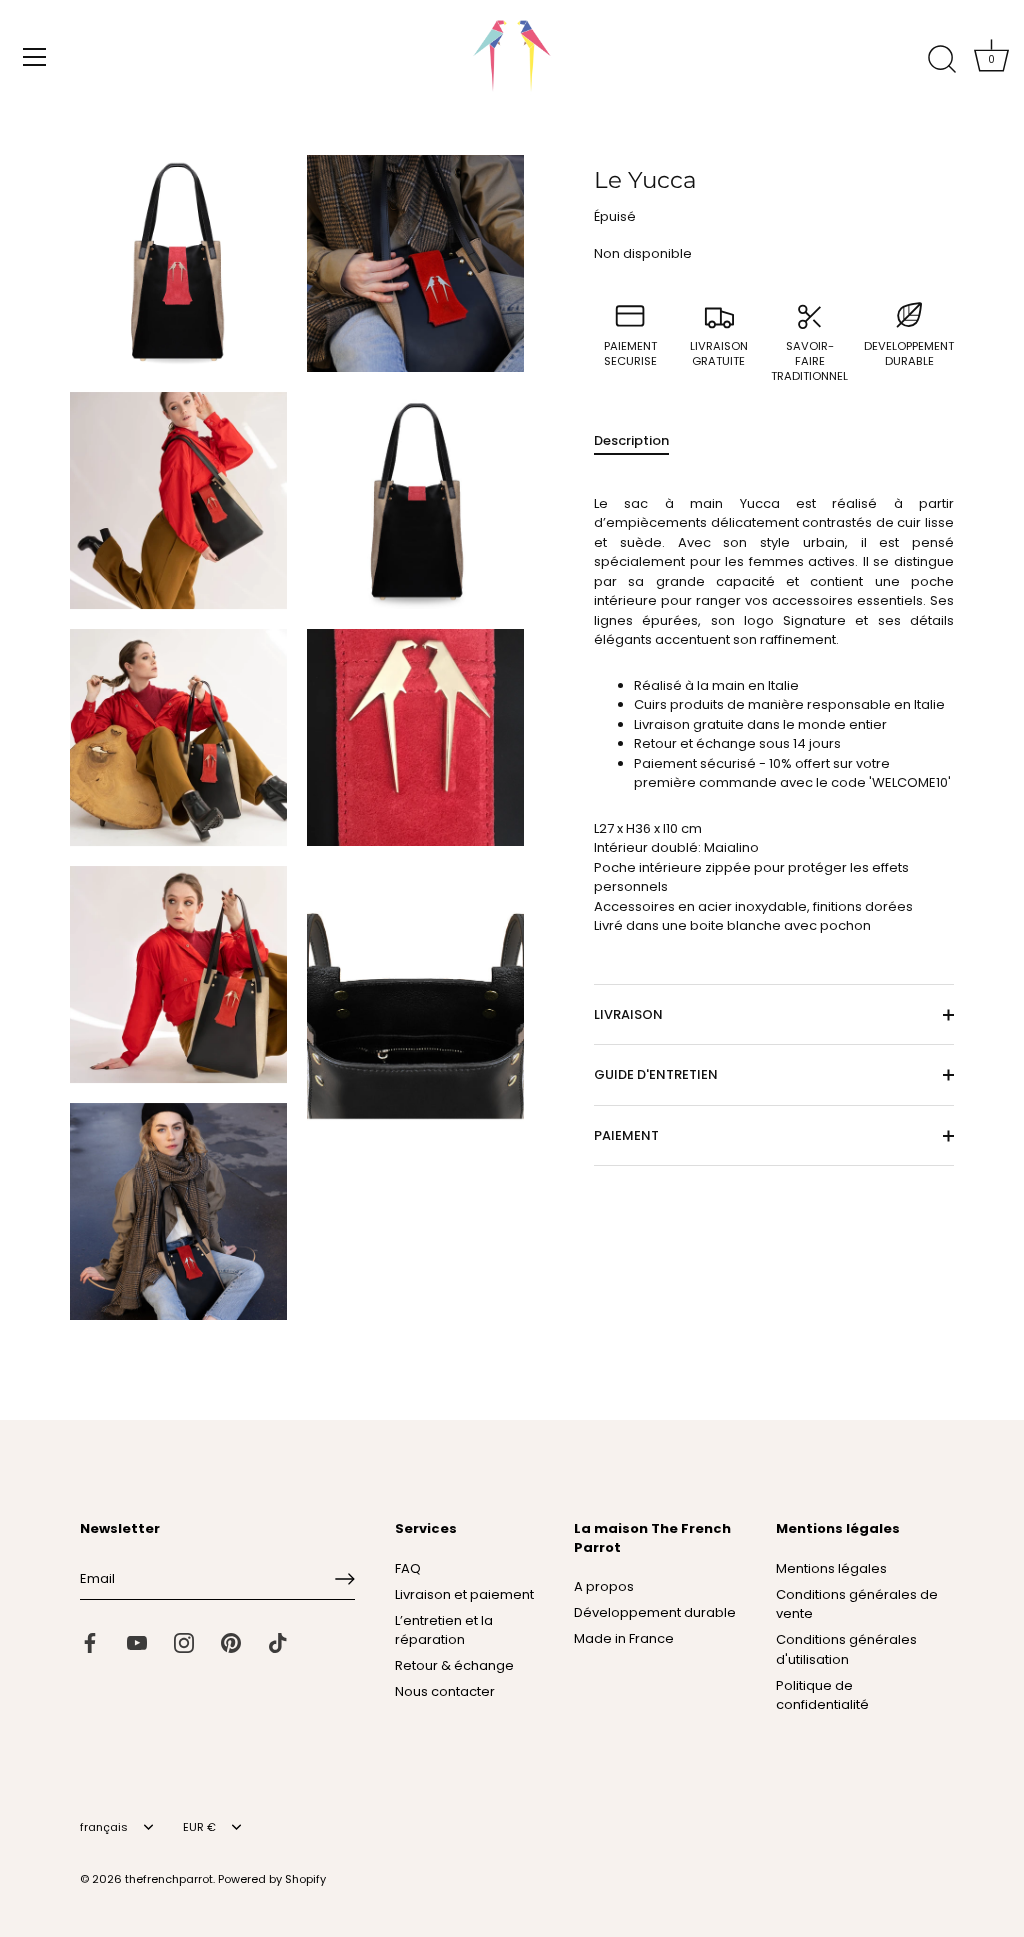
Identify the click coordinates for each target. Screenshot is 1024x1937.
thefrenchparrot (169, 1879)
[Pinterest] (231, 1642)
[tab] (641, 441)
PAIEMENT (626, 1135)
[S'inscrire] (345, 1579)
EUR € (199, 1828)
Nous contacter (445, 1691)
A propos (604, 1586)
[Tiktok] (278, 1642)
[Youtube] (137, 1642)
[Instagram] (184, 1642)
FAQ (408, 1568)
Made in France (624, 1638)
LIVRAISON (628, 1014)
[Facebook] (90, 1642)
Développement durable (655, 1612)
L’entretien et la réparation (444, 1630)
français (104, 1828)
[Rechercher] (942, 60)
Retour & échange (454, 1665)
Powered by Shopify (272, 1879)
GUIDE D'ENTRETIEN (656, 1074)
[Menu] (35, 57)
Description (631, 440)
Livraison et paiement (464, 1594)
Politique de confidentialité (822, 1695)
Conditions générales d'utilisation (846, 1649)
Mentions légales (831, 1568)
